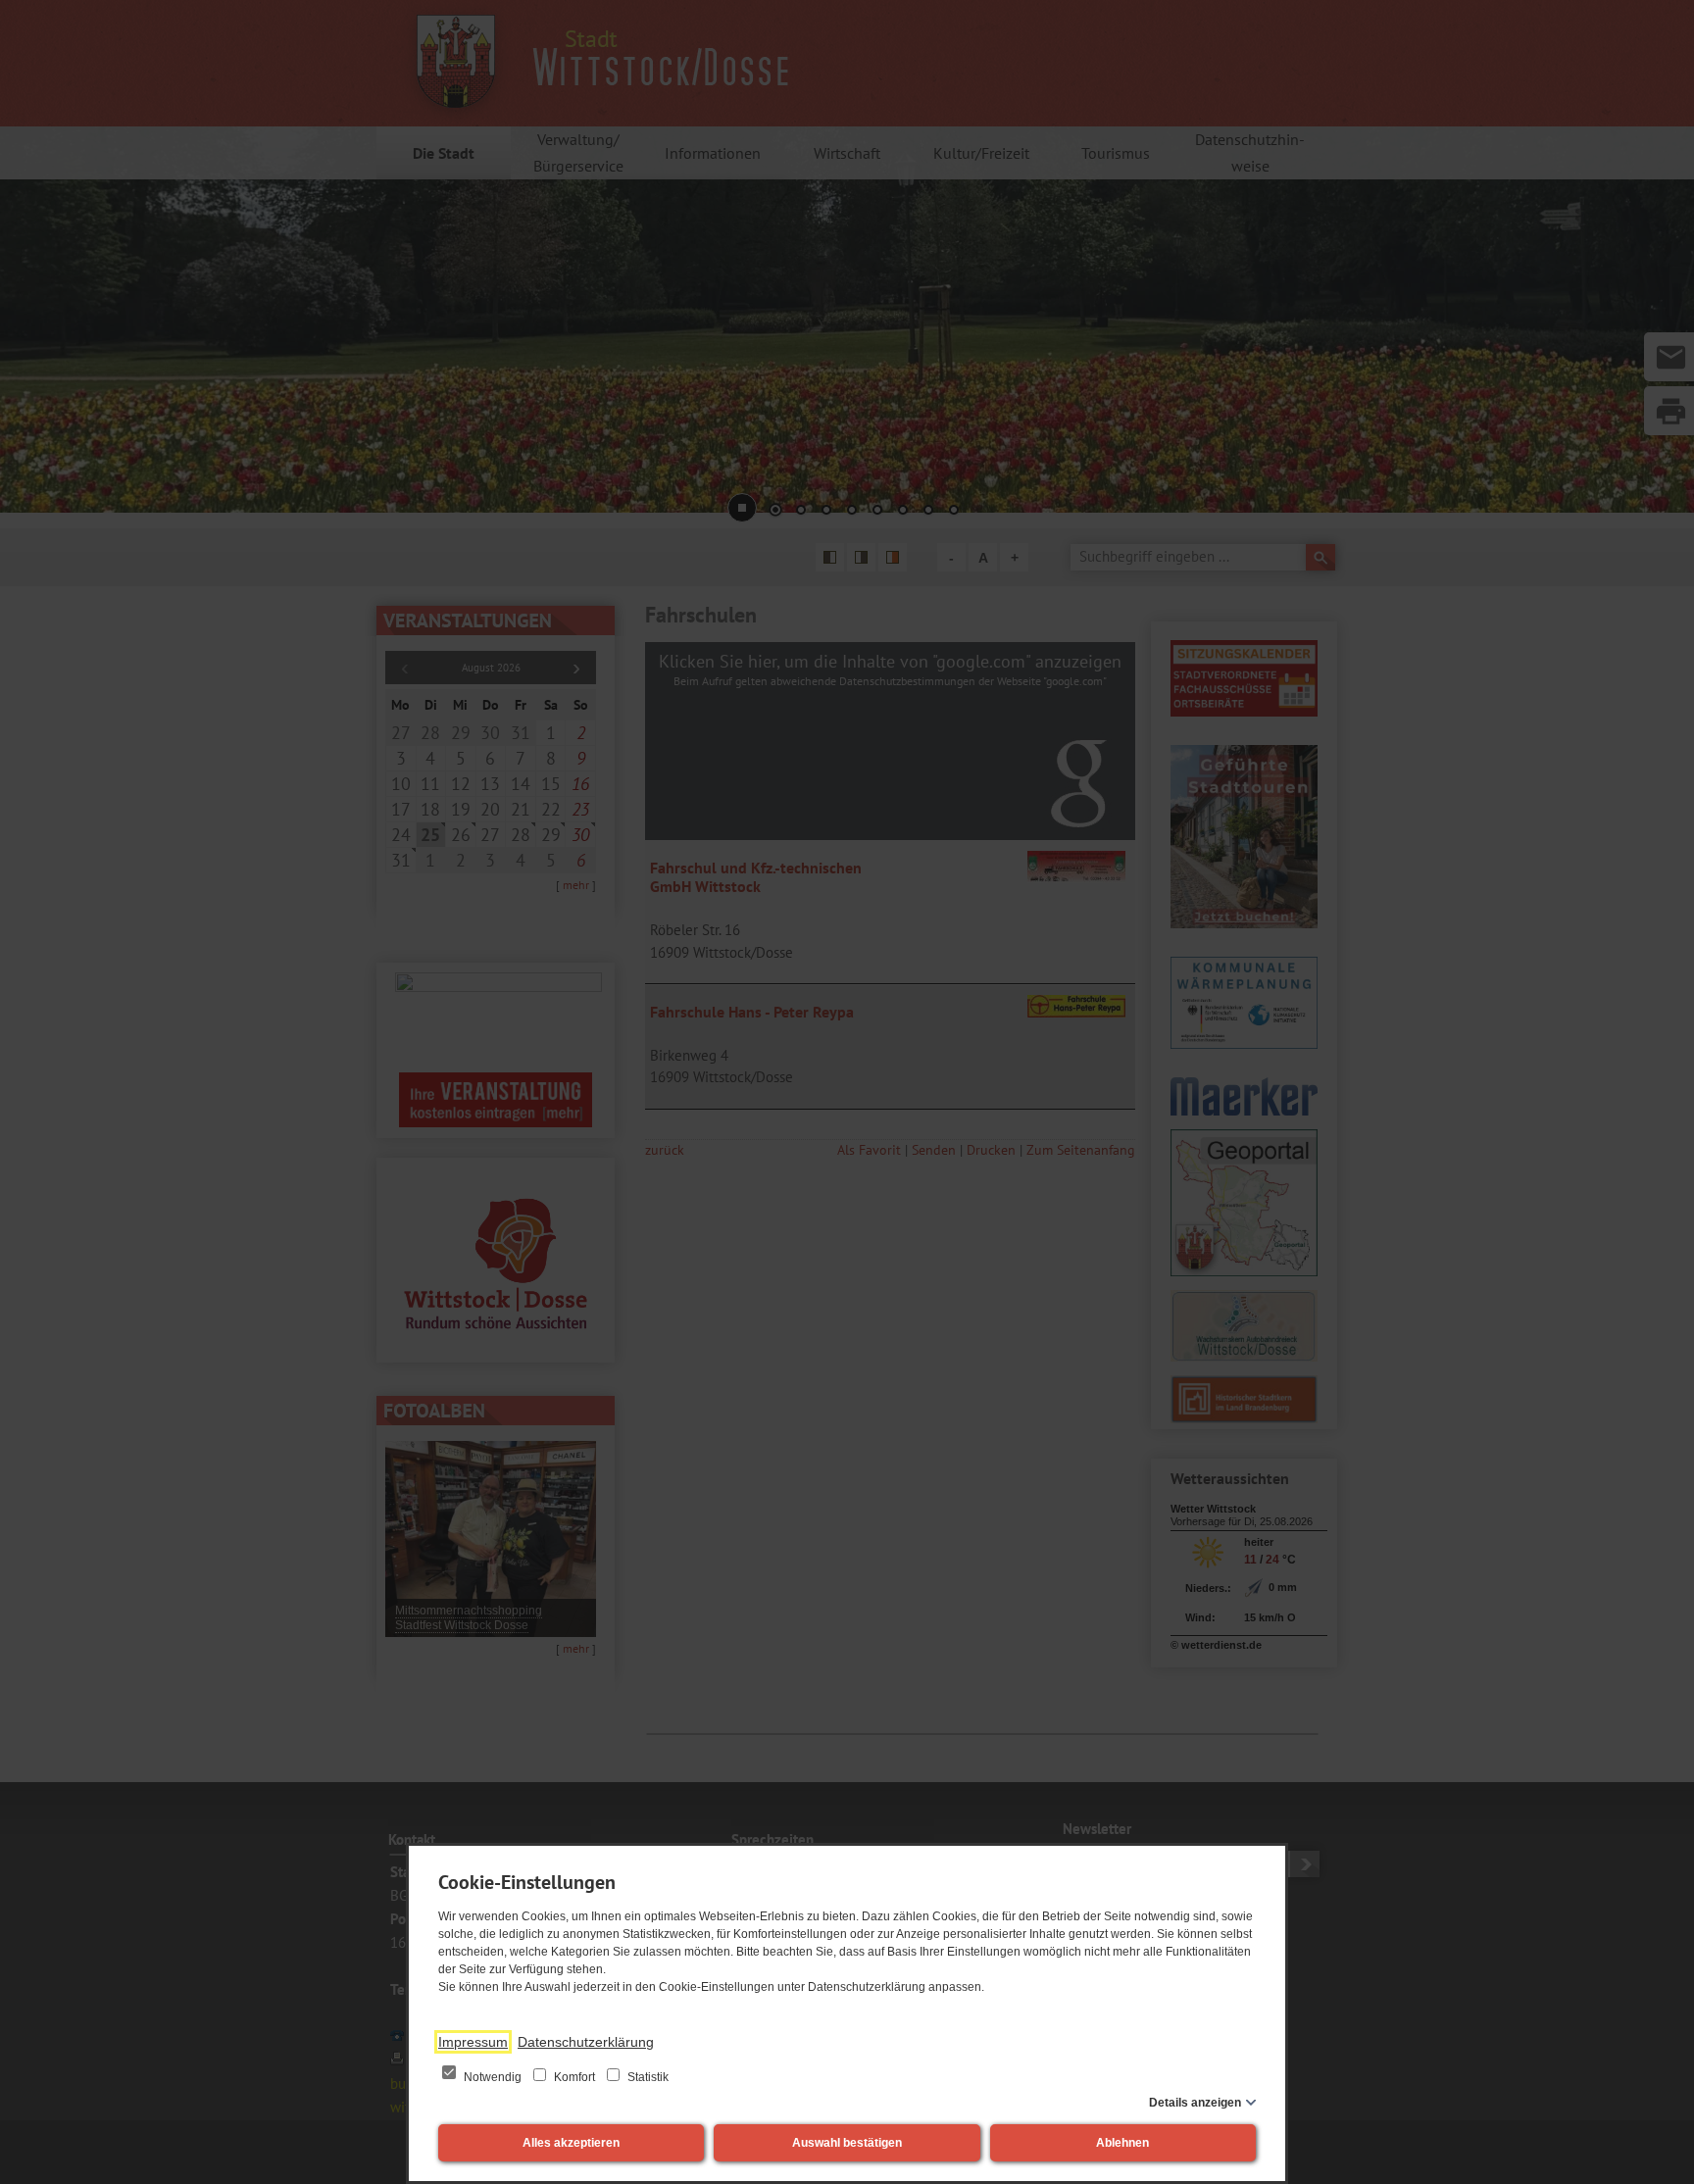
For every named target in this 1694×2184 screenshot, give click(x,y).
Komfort (574, 2077)
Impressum (473, 2042)
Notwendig (493, 2077)
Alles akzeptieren (571, 2143)
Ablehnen (1122, 2143)
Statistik (647, 2077)
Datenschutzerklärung (586, 2042)
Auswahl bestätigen (847, 2143)
